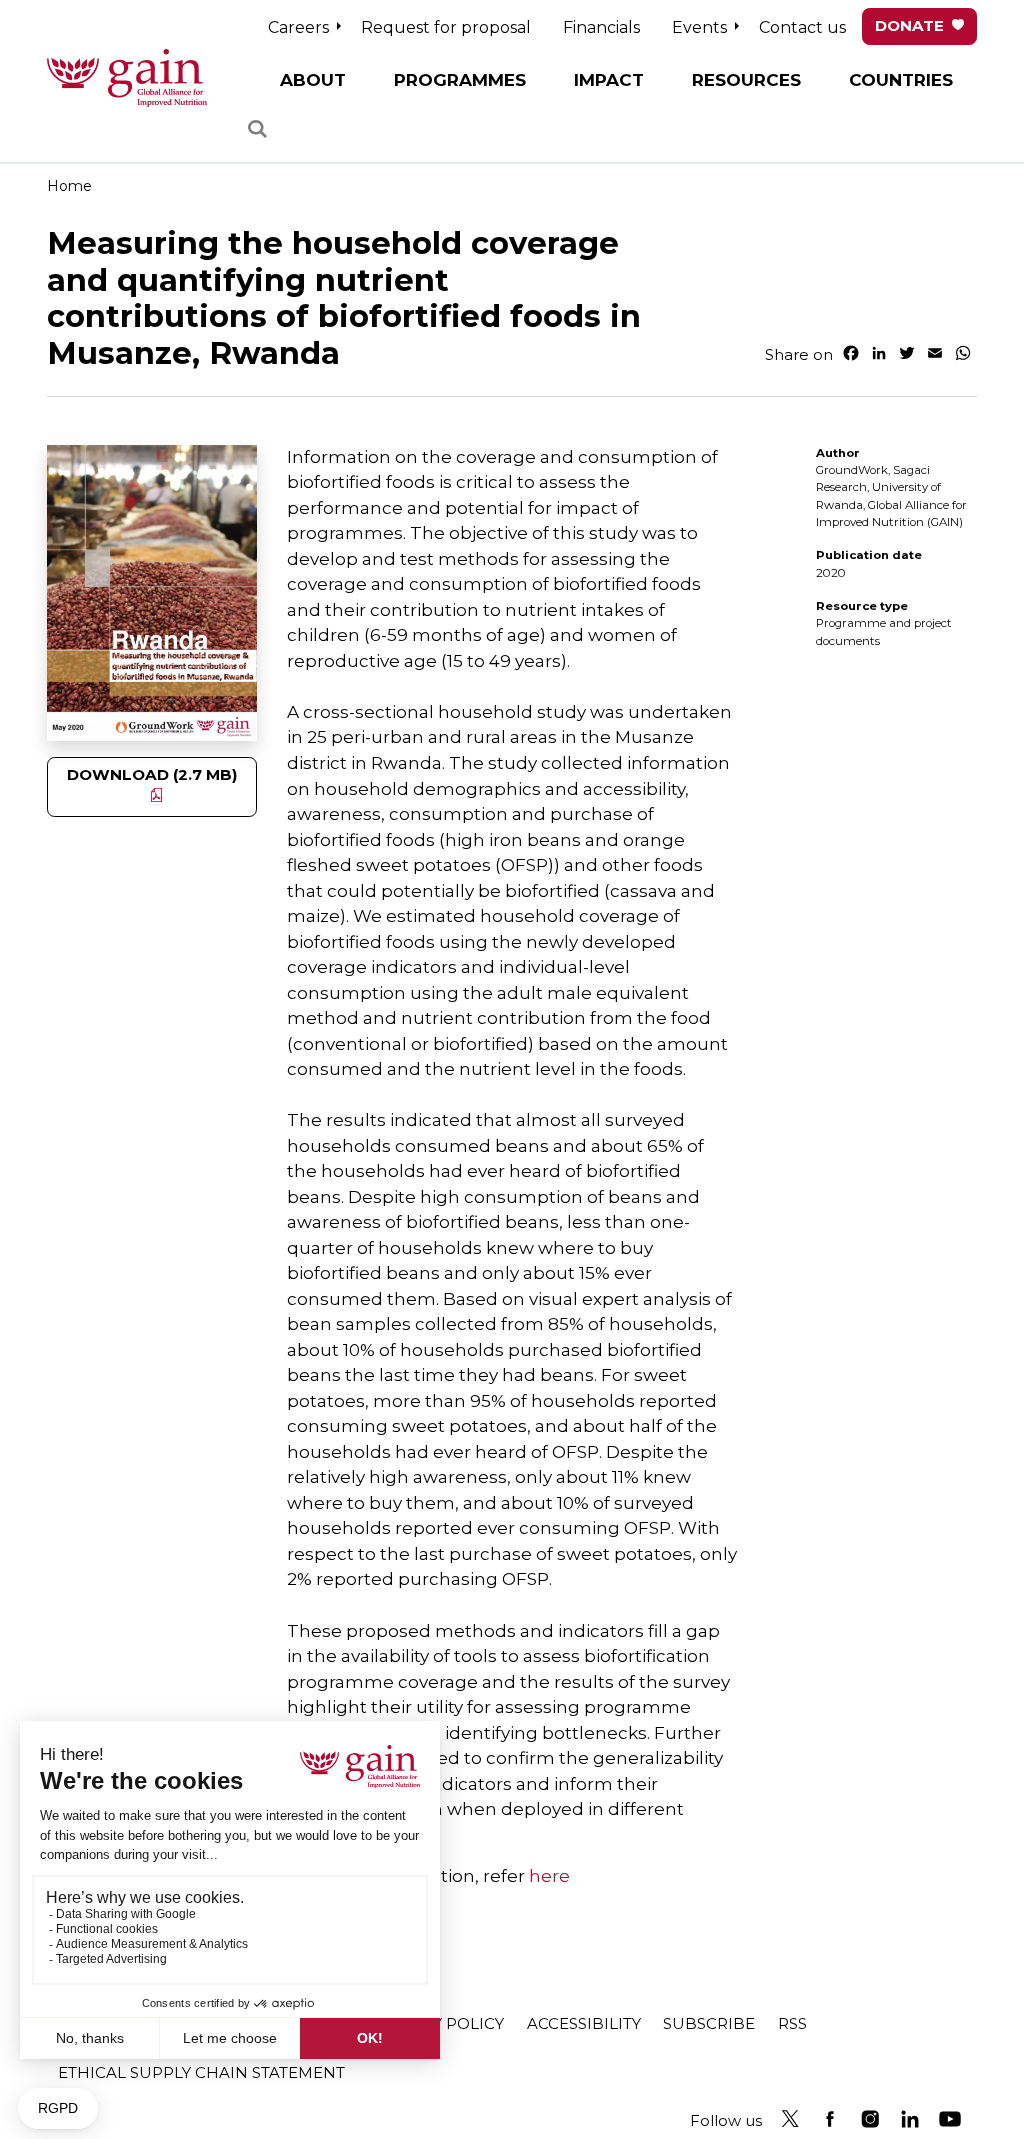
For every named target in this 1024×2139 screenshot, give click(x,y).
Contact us (802, 27)
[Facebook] (830, 2119)
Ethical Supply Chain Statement (201, 2072)
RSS (792, 2023)
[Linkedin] (910, 2119)
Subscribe (709, 2023)
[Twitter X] (790, 2119)
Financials (601, 27)
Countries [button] (901, 80)
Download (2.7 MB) (152, 774)
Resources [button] (746, 80)
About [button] (313, 80)
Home (69, 186)
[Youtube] (950, 2119)
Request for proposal (446, 27)
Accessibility (584, 2023)
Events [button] (699, 27)
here (549, 1876)
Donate (909, 25)
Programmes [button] (460, 80)
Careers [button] (298, 27)
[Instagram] (870, 2119)
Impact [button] (609, 80)
